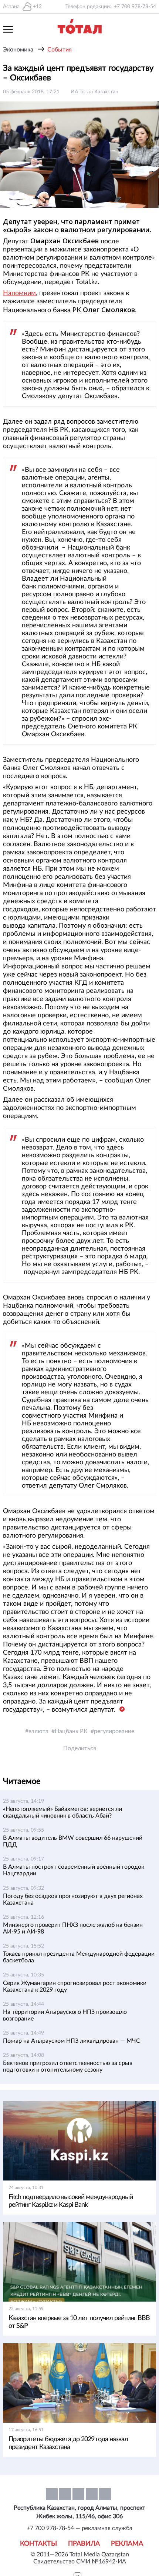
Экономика (18, 50)
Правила (84, 2544)
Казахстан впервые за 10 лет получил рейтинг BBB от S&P (79, 2322)
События (60, 50)
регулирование (114, 1731)
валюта (38, 1731)
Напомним (19, 293)
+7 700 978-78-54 (135, 7)
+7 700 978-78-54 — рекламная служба (79, 2528)
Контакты (38, 2544)
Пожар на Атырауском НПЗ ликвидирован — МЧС (72, 2041)
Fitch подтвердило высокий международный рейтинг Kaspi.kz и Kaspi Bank (71, 2201)
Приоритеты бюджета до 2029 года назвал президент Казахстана (68, 2443)
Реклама (127, 2544)
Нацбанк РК (71, 1731)
